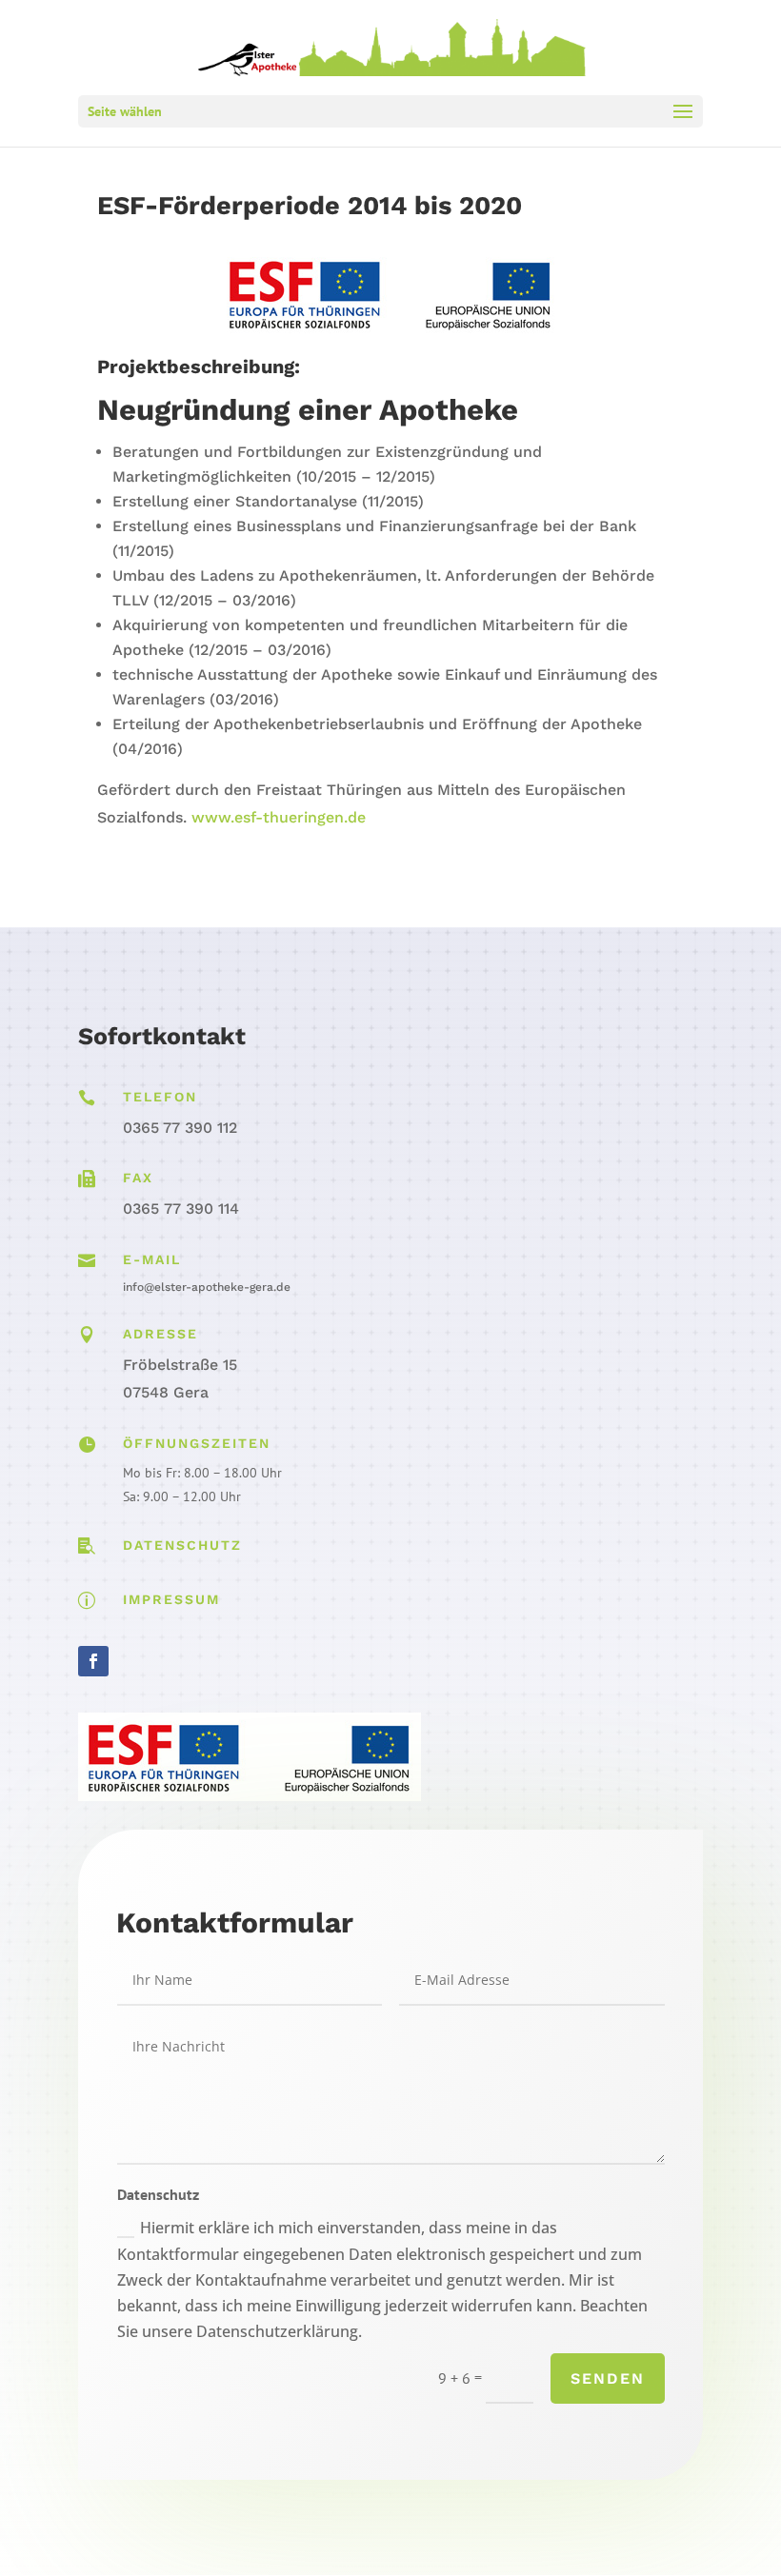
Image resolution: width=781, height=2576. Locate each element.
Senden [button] (608, 2378)
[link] (392, 46)
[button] (390, 111)
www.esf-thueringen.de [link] (279, 817)
